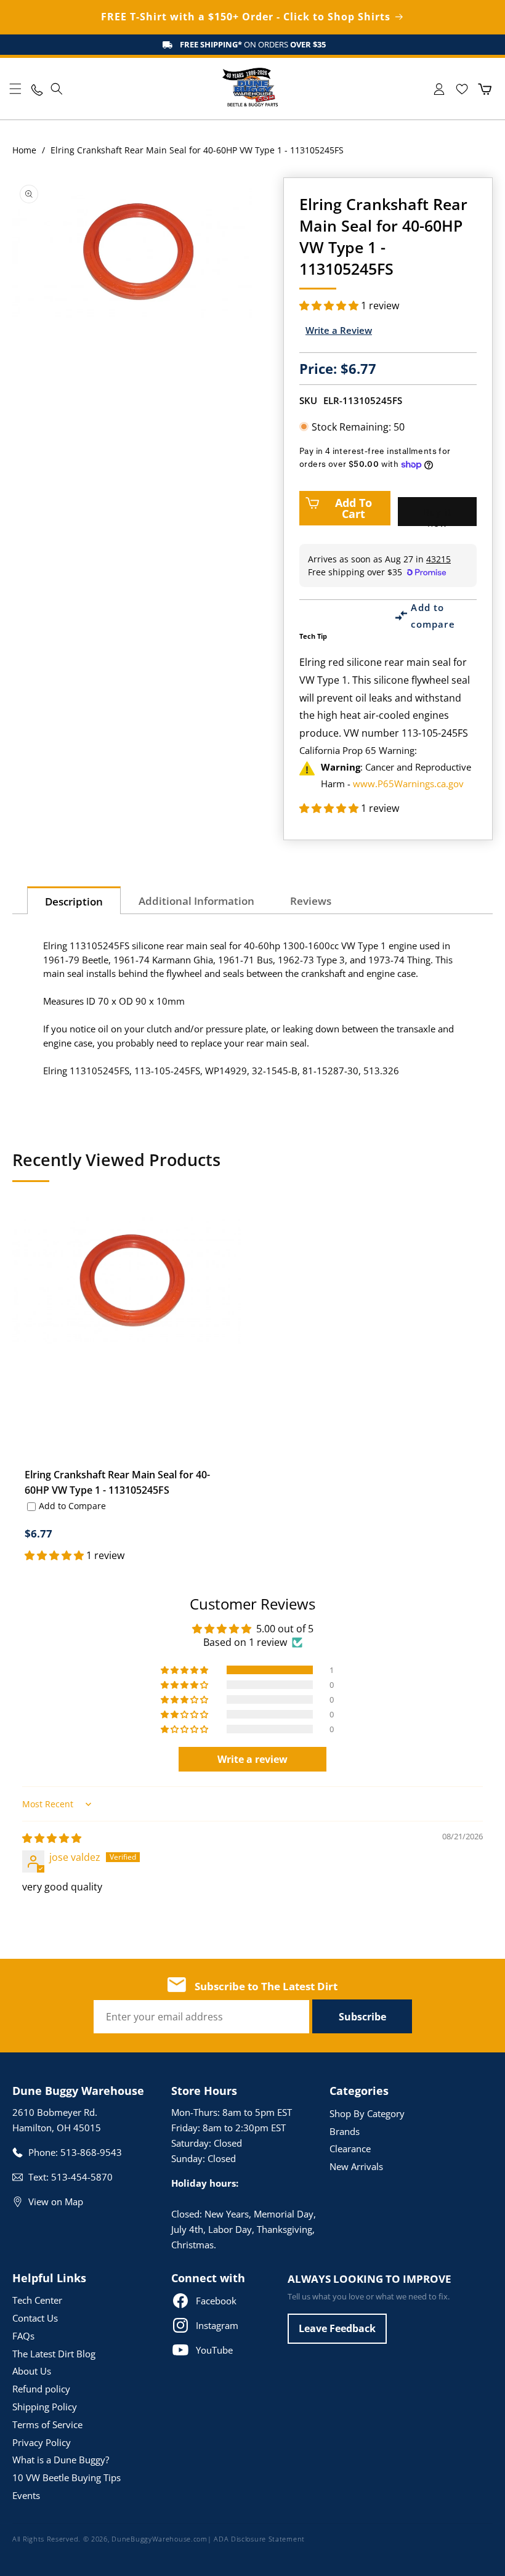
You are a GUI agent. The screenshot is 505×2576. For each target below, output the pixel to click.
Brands (345, 2131)
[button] (15, 89)
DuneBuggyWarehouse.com (159, 2539)
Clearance (350, 2149)
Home (24, 150)
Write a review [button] (252, 1759)
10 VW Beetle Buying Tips (67, 2477)
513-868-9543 (91, 2152)
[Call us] (36, 89)
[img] (52, 1838)
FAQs (23, 2336)
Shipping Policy (45, 2407)
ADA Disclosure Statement (259, 2539)
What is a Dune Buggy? (61, 2460)
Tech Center (37, 2300)
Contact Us (35, 2318)
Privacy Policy (42, 2442)
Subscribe (362, 2017)
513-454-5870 (82, 2177)
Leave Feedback (337, 2328)
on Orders (253, 44)
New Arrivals (356, 2166)
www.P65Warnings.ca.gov (408, 784)
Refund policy (41, 2389)
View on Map (56, 2201)
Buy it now (437, 516)
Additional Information (196, 901)
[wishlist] (462, 89)
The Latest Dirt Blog (54, 2354)
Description (74, 901)
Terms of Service (47, 2424)
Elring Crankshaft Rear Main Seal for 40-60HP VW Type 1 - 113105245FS (117, 1482)
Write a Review (339, 330)
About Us (32, 2371)
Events (26, 2495)
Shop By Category (367, 2113)
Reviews (311, 901)
